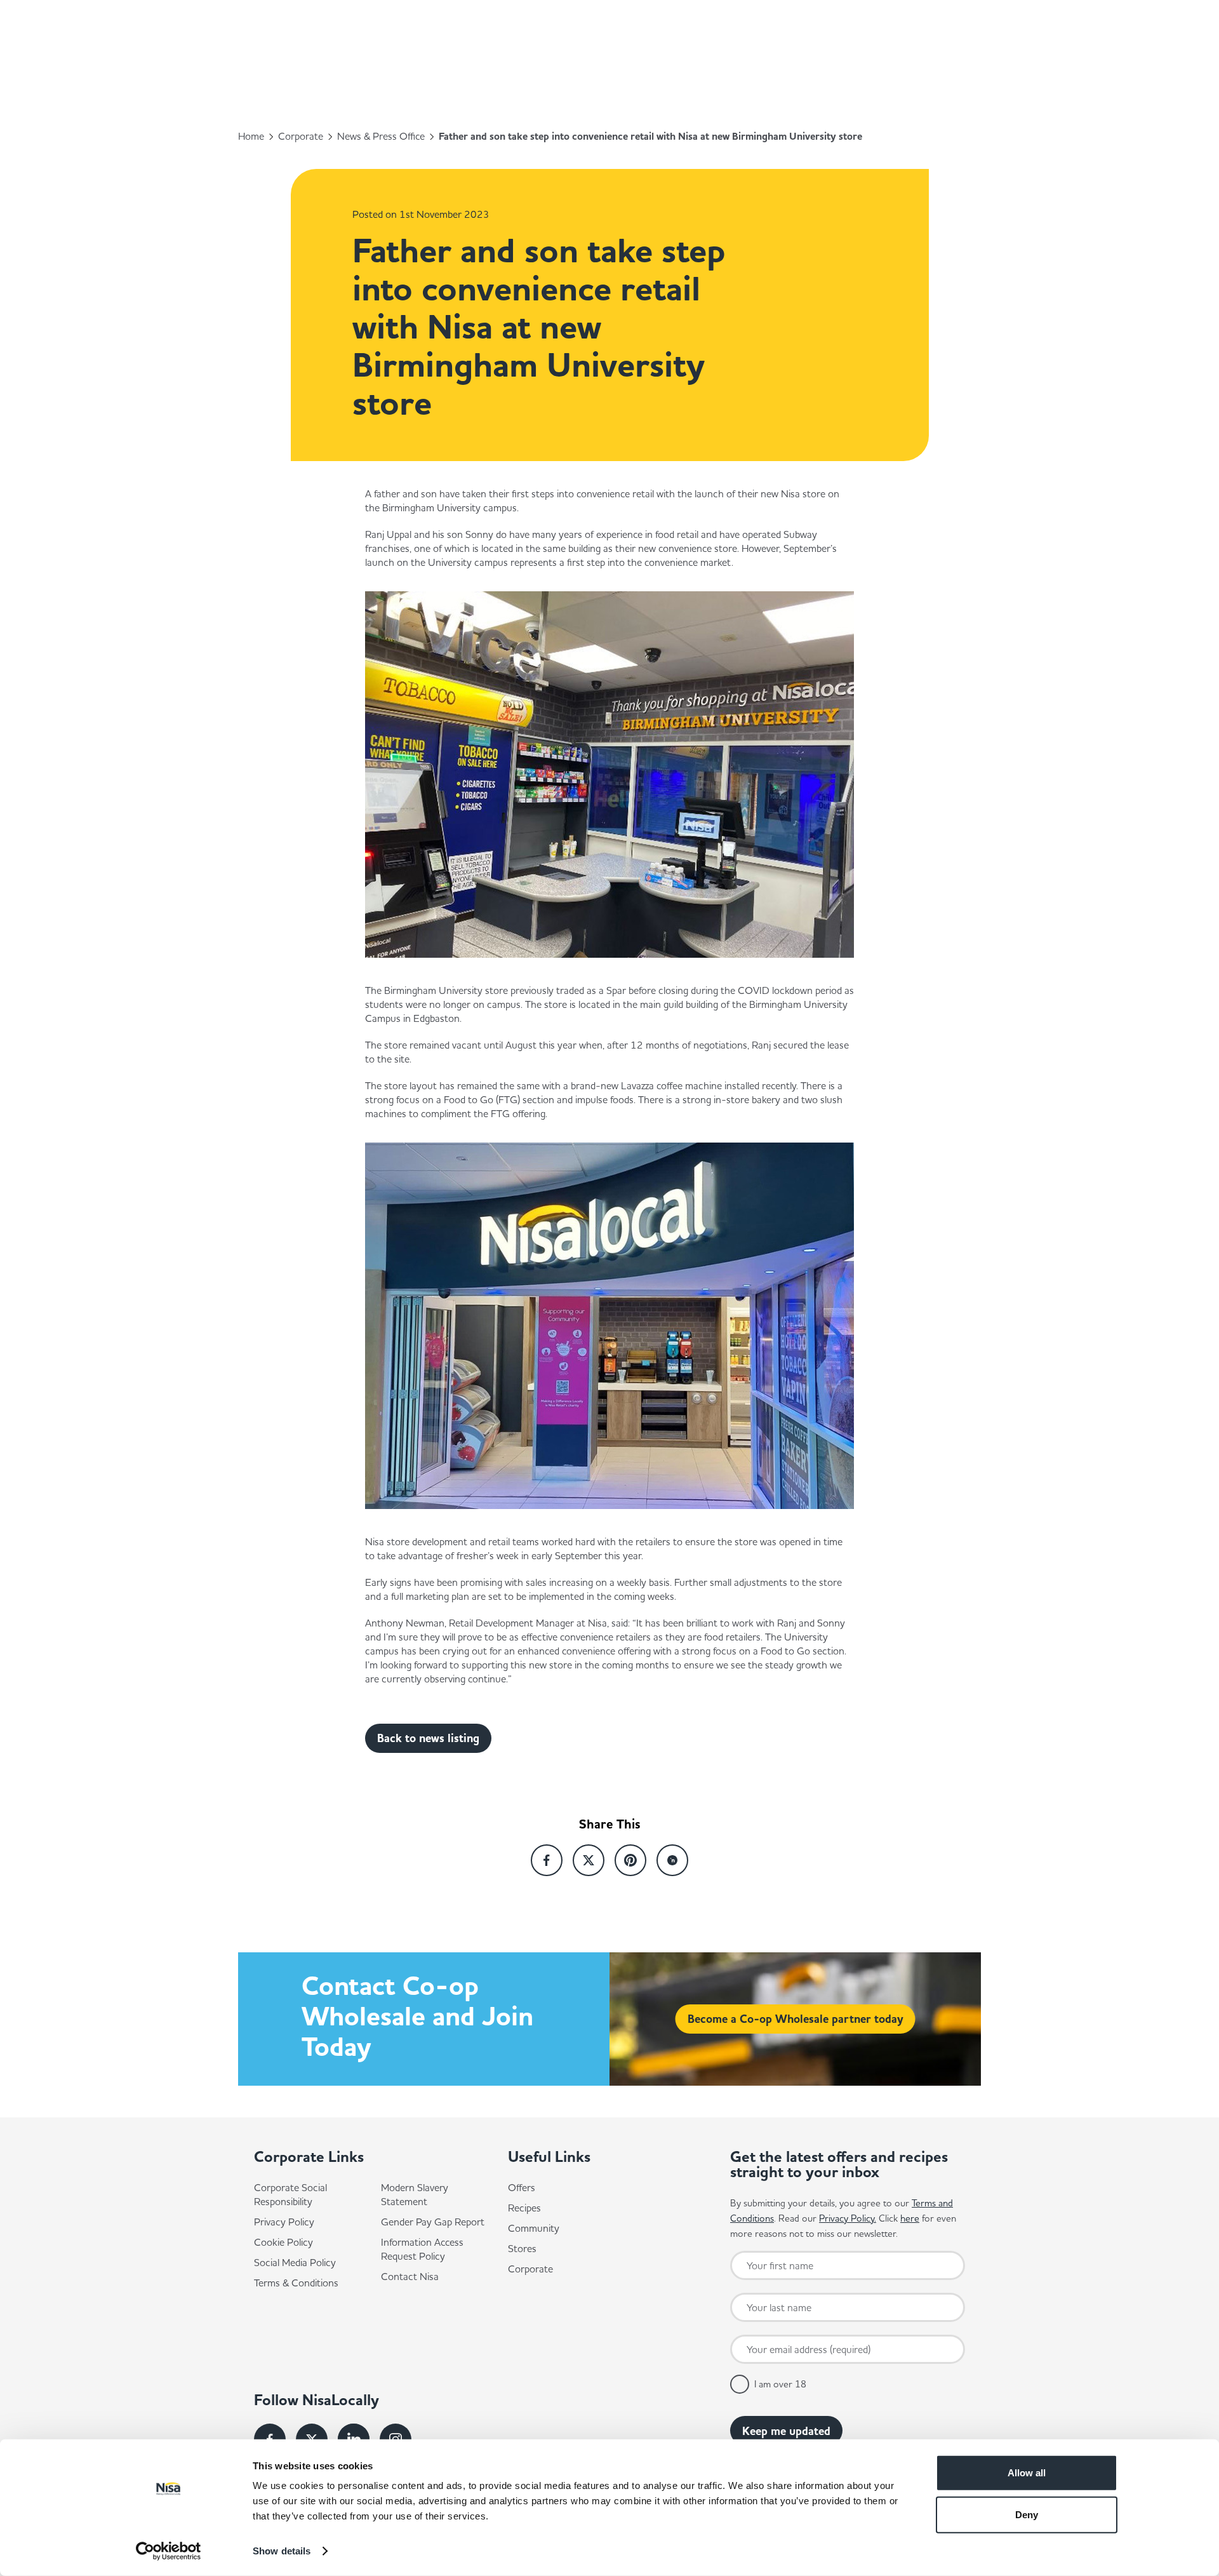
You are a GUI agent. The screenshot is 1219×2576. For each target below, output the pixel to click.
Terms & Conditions (296, 2283)
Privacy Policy (284, 2222)
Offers (522, 2187)
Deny (1027, 2514)
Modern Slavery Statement (415, 2194)
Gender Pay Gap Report (433, 2222)
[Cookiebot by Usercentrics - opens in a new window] (169, 2551)
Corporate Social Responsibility (290, 2194)
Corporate (301, 136)
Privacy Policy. (848, 2218)
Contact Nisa (410, 2276)
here (910, 2218)
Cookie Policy (283, 2242)
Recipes (524, 2208)
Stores (522, 2248)
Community (534, 2228)
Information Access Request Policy (422, 2249)
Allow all (1027, 2473)
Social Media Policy (295, 2262)
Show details (282, 2551)
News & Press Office (381, 136)
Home (251, 136)
